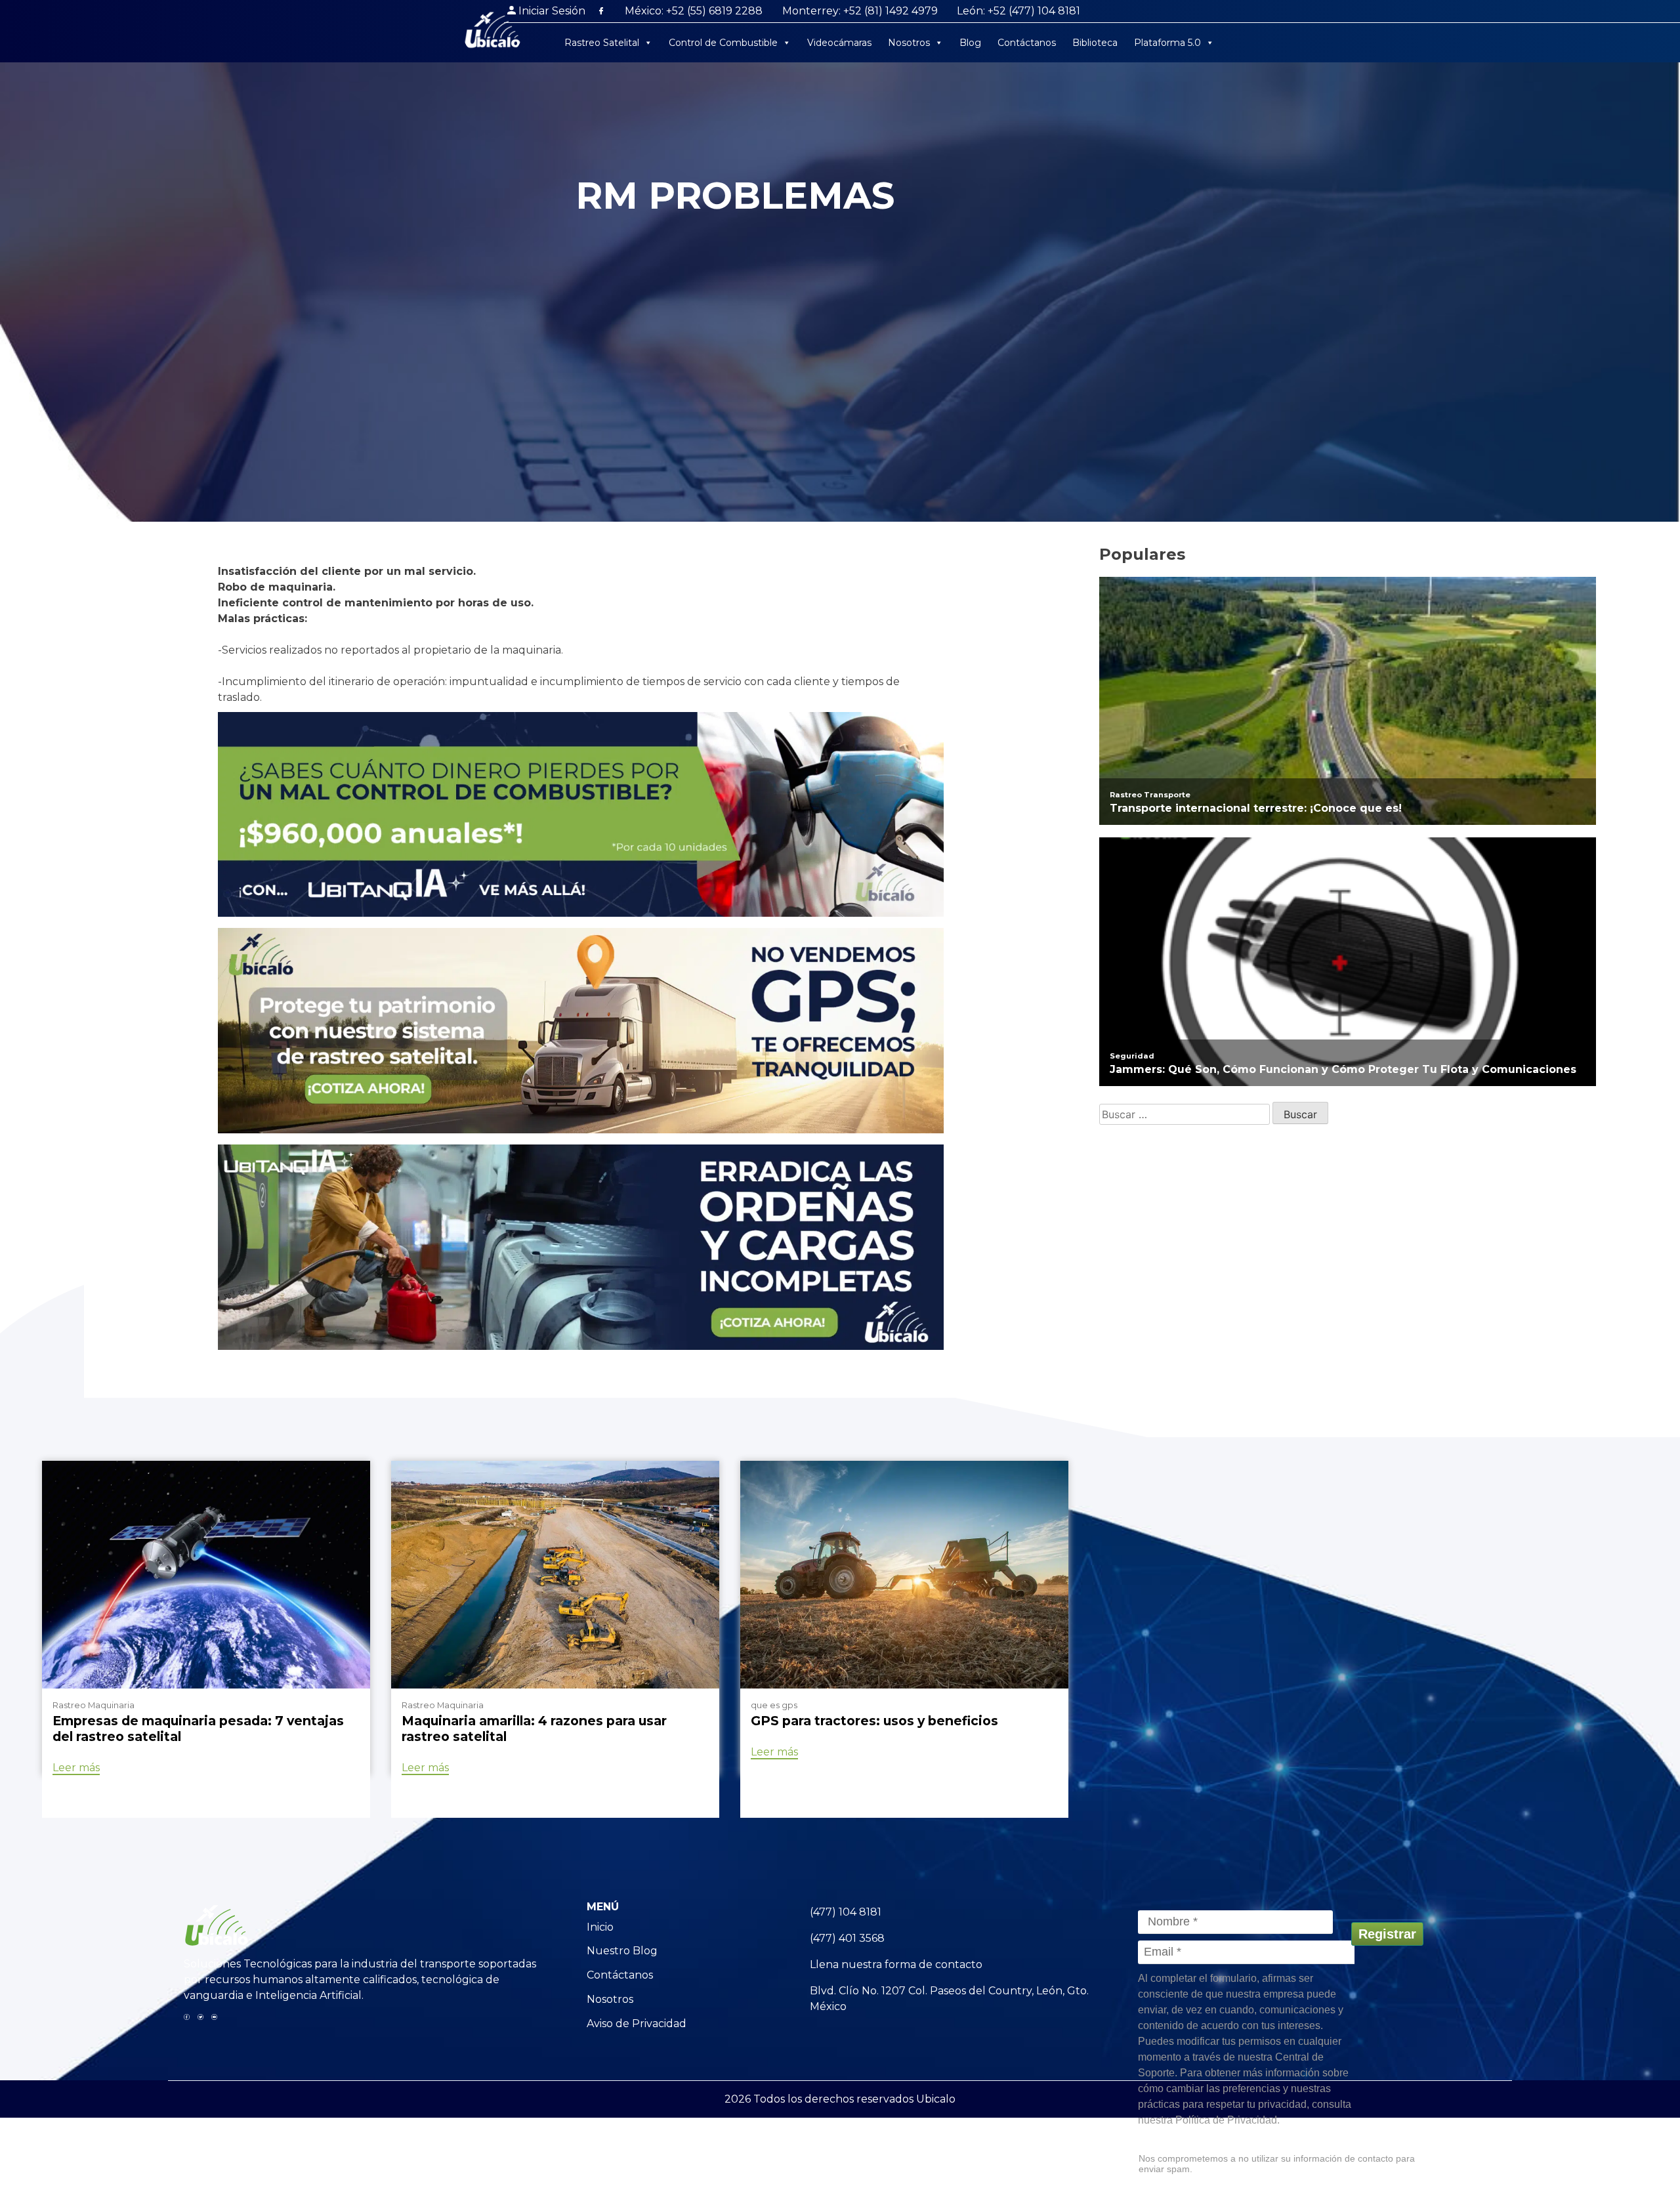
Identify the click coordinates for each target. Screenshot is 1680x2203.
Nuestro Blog (622, 1951)
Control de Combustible (723, 43)
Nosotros (909, 43)
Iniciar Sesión (552, 11)
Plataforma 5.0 (1167, 43)
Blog (970, 43)
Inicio (600, 1927)
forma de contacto (934, 1964)
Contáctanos (1027, 43)
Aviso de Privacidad (637, 2024)
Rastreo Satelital (602, 43)
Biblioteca (1095, 43)
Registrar (1387, 1934)
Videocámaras (839, 43)
